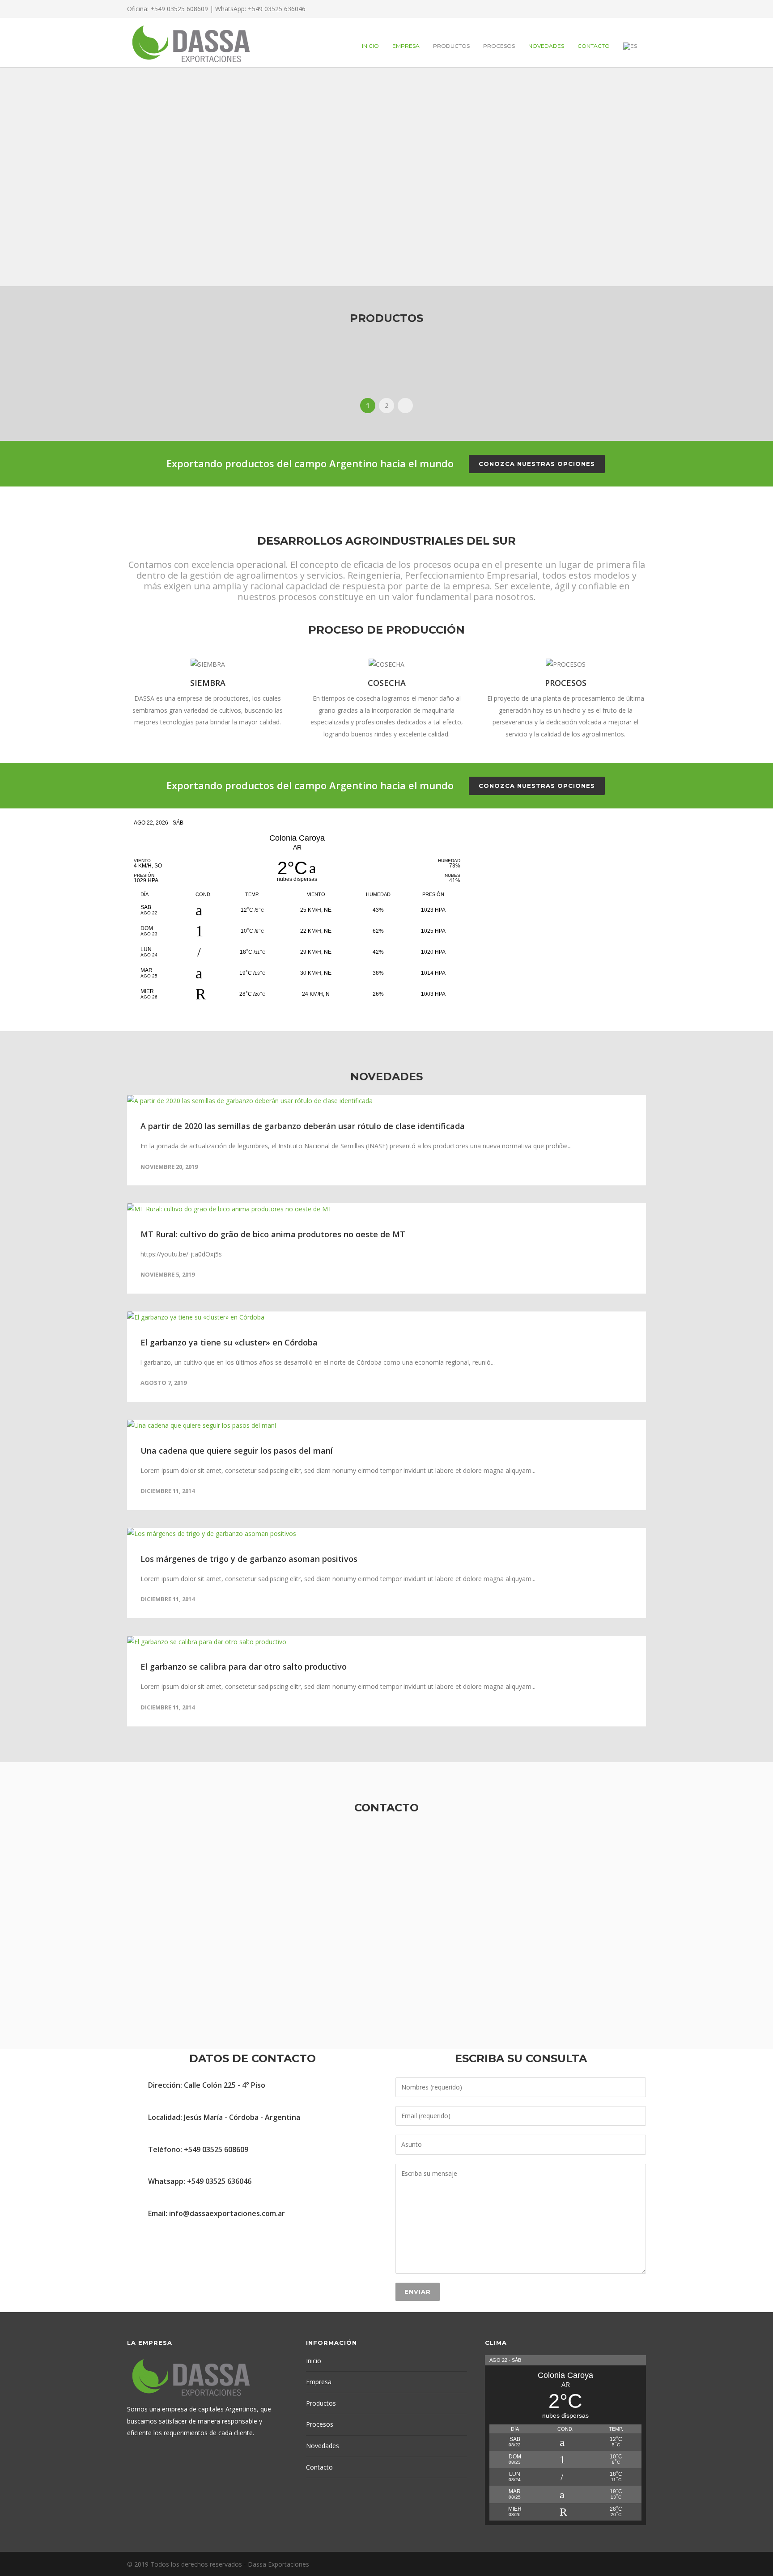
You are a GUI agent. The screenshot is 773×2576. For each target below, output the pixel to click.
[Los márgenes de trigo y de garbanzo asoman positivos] (386, 1534)
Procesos (499, 46)
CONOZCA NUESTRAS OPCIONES (537, 464)
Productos (451, 46)
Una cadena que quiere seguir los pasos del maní (237, 1451)
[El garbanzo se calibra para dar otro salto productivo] (386, 1642)
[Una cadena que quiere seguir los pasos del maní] (386, 1426)
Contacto (594, 46)
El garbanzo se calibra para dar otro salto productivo (244, 1667)
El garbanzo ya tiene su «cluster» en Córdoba (229, 1342)
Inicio (370, 46)
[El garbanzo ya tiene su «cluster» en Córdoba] (386, 1318)
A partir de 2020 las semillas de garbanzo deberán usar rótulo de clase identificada (303, 1126)
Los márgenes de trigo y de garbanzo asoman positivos (249, 1559)
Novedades (546, 46)
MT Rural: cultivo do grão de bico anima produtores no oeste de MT (273, 1234)
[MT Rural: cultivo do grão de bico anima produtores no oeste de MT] (386, 1209)
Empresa (406, 46)
